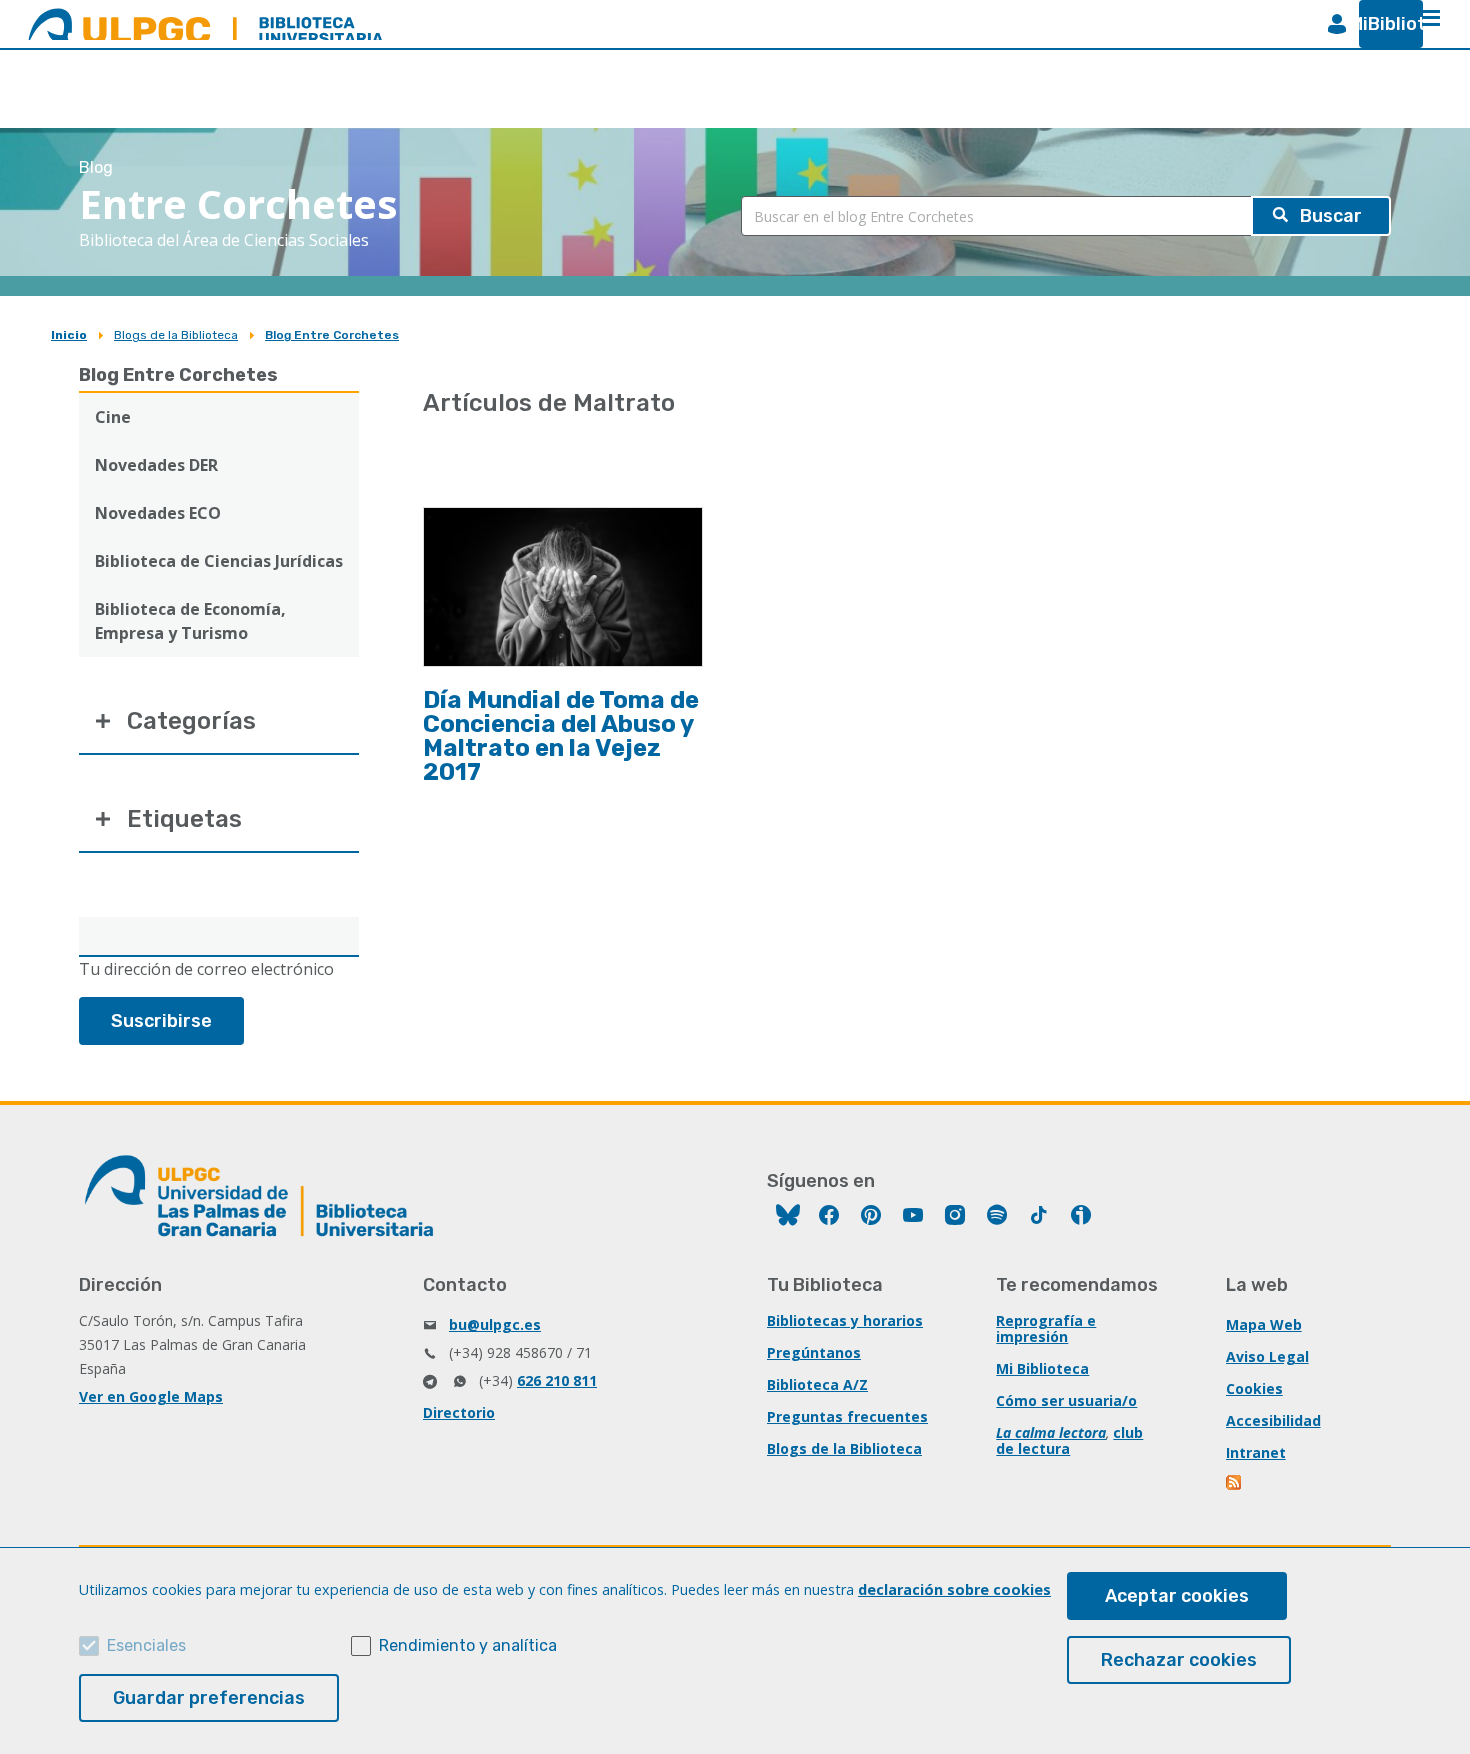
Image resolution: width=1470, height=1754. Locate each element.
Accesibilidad (1273, 1420)
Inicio (69, 335)
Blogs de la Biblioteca (176, 335)
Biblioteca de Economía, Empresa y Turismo (190, 621)
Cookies (1254, 1388)
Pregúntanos (814, 1352)
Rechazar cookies (1179, 1660)
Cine (113, 417)
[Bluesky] (788, 1217)
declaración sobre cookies (954, 1589)
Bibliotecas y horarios (845, 1320)
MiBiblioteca (1383, 24)
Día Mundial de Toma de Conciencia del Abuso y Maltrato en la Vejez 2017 (561, 736)
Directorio (459, 1412)
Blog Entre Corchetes (332, 335)
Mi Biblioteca (1042, 1368)
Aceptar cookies (1177, 1596)
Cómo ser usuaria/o (1066, 1400)
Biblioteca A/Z (817, 1384)
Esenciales (146, 1645)
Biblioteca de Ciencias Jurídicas (219, 561)
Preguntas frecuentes (847, 1416)
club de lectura (1069, 1440)
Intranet (1256, 1452)
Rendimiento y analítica (468, 1645)
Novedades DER (156, 465)
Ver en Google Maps (151, 1396)
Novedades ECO (158, 513)
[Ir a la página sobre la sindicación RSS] (1235, 1484)
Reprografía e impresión (1046, 1328)
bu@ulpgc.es (495, 1324)
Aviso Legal (1267, 1356)
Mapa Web (1264, 1324)
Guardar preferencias (209, 1698)
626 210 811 (557, 1380)
